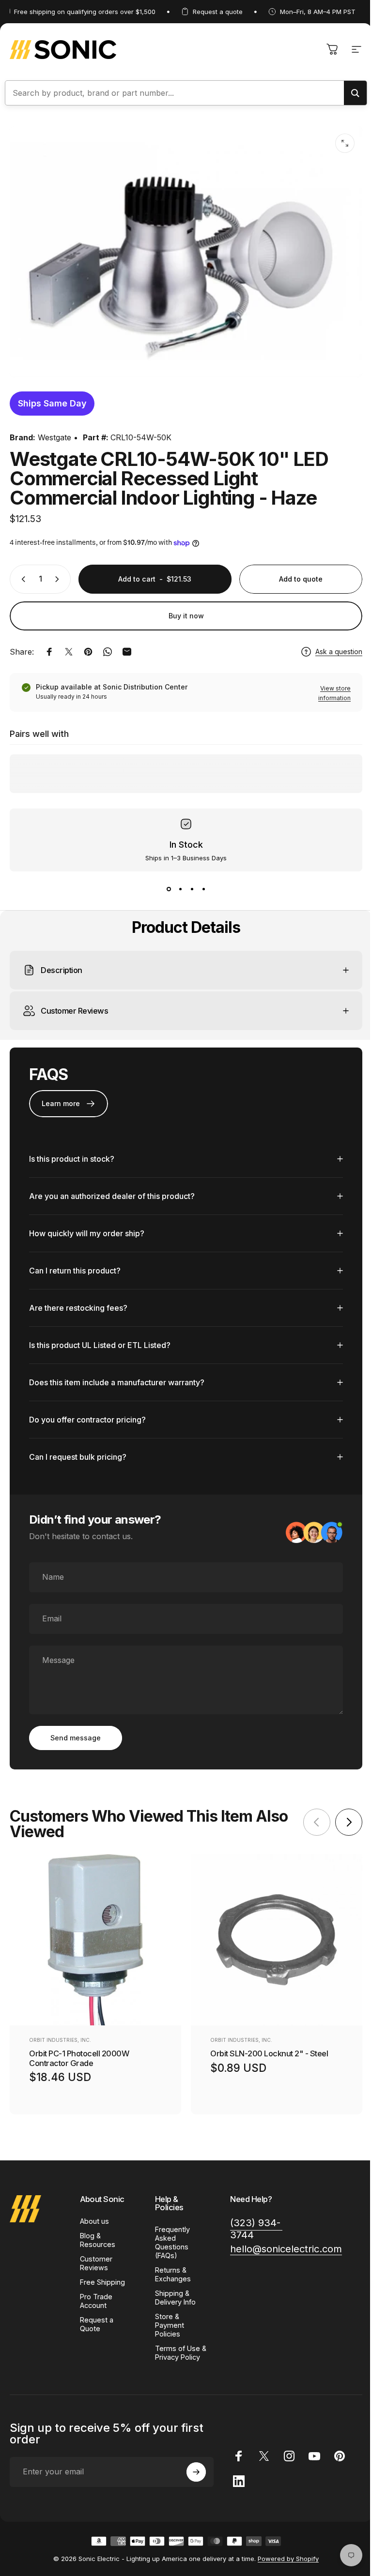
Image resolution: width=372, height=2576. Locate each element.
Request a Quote (97, 2319)
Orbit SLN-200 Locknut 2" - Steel (269, 2049)
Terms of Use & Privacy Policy (176, 2352)
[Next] (341, 1817)
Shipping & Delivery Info (173, 2292)
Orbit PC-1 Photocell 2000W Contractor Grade (79, 2053)
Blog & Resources (98, 2235)
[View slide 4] (203, 889)
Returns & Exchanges (171, 2269)
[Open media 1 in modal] (345, 143)
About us (94, 2216)
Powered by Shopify (285, 2562)
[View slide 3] (192, 889)
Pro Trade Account (96, 2296)
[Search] (355, 93)
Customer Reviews (96, 2258)
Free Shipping (102, 2277)
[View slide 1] (169, 889)
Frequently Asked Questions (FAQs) (170, 2237)
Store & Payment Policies (168, 2320)
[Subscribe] (192, 2475)
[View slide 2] (180, 889)
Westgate (54, 437)
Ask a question (339, 651)
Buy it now (186, 616)
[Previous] (310, 1817)
